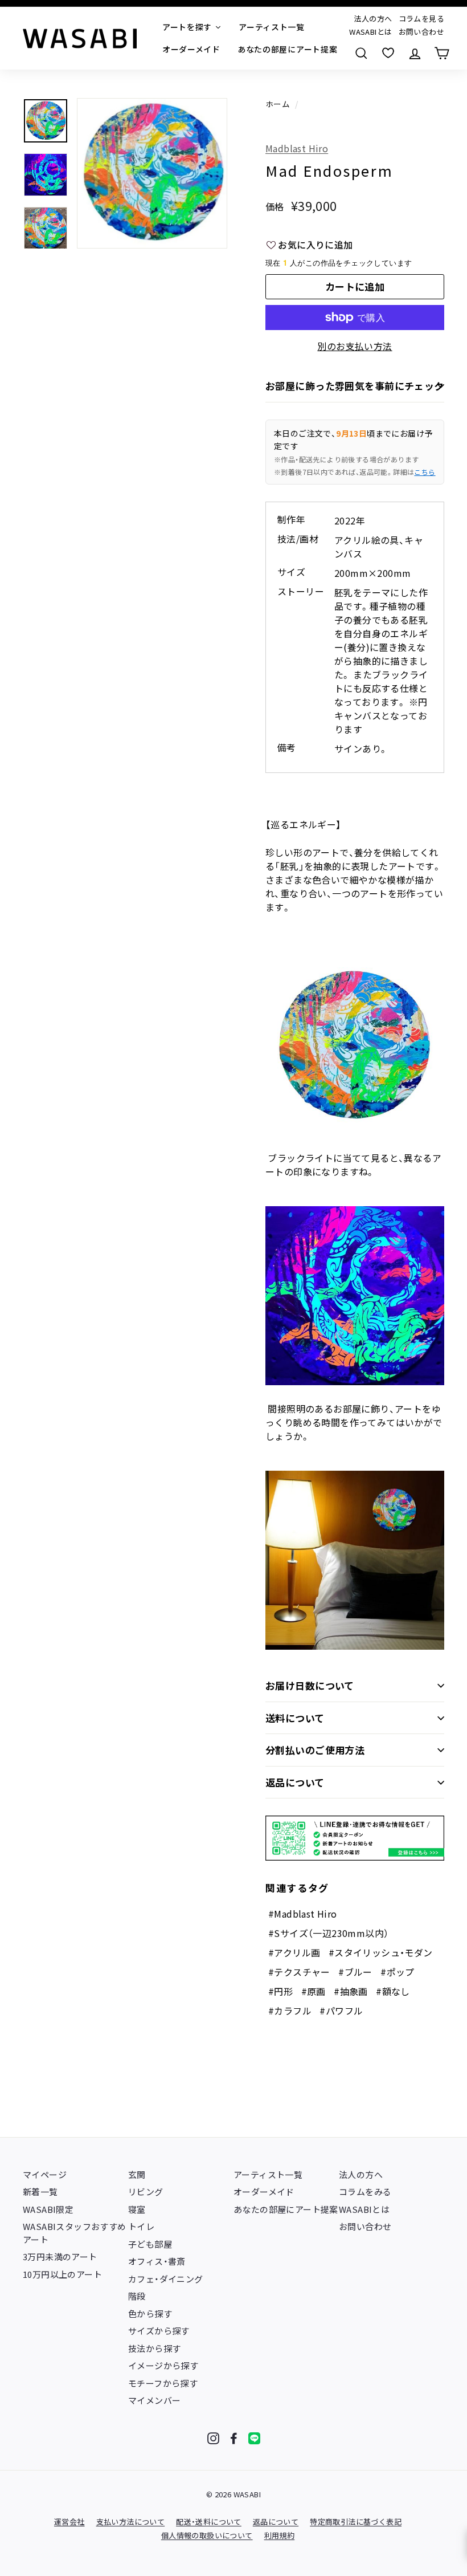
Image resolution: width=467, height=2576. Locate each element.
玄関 (137, 2174)
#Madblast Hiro (303, 1914)
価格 (275, 206)
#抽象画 (351, 1991)
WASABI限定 (48, 2209)
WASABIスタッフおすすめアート (75, 2233)
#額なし (393, 1991)
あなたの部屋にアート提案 (286, 2209)
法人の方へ (373, 19)
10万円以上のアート (62, 2274)
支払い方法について (131, 2522)
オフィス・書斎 (157, 2261)
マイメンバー (154, 2400)
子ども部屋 (150, 2244)
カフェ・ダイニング (166, 2279)
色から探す (150, 2313)
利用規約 (280, 2535)
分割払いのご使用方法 (315, 1750)
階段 (137, 2296)
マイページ (45, 2174)
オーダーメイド (264, 2192)
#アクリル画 (294, 1952)
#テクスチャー (299, 1972)
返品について (295, 1782)
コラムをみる (365, 2192)
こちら (425, 472)
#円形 (280, 1991)
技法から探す (154, 2348)
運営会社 (69, 2522)
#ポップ (398, 1972)
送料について (295, 1718)
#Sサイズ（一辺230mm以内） (328, 1933)
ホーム (278, 104)
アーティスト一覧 (268, 2174)
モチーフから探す (163, 2383)
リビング (146, 2192)
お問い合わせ (421, 32)
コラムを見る (421, 19)
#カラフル (290, 2011)
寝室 (137, 2209)
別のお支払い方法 (355, 346)
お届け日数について (310, 1685)
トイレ (141, 2226)
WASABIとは (370, 32)
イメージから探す (163, 2365)
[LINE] (254, 2438)
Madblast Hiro (297, 148)
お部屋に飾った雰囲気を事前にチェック (355, 386)
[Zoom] (152, 173)
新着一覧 (40, 2192)
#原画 (314, 1991)
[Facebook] (234, 2438)
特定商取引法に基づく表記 (356, 2522)
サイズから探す (159, 2331)
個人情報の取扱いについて (207, 2535)
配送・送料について (209, 2522)
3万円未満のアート (60, 2256)
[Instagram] (213, 2438)
